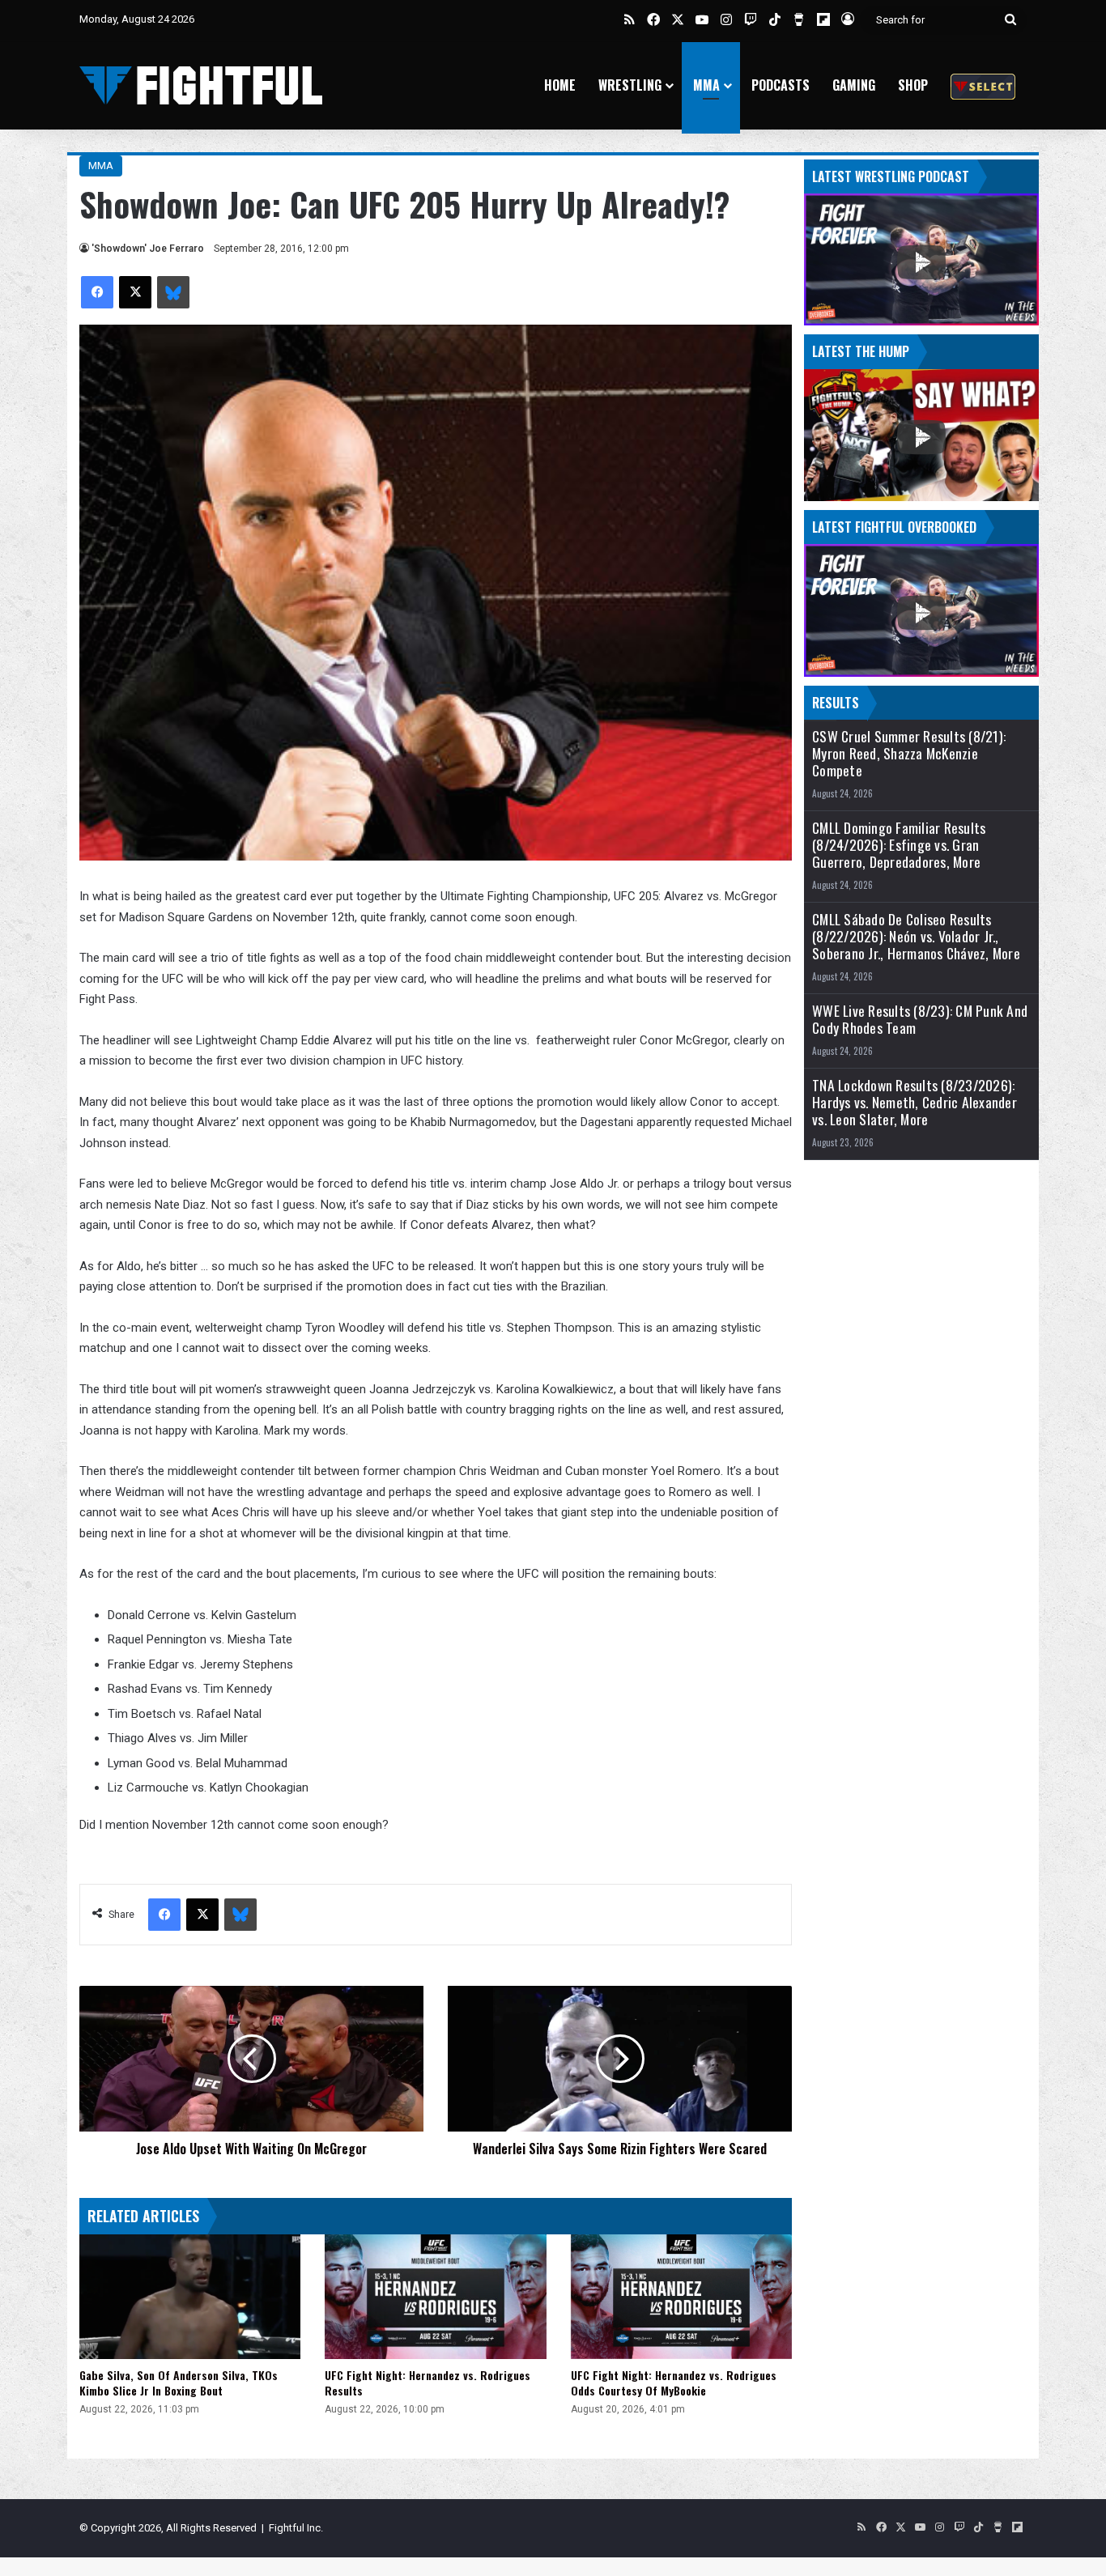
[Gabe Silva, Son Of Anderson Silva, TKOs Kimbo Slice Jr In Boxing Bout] (190, 2297)
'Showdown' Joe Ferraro (148, 249)
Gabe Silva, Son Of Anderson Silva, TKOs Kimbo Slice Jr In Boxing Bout (179, 2383)
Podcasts (781, 85)
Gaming (854, 85)
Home (560, 85)
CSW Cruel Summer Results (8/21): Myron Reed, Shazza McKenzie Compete (909, 753)
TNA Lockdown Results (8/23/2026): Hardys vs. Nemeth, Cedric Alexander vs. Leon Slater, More (915, 1102)
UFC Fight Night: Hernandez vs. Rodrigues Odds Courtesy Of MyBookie (674, 2383)
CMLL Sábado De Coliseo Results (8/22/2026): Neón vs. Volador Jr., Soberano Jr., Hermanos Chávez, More (916, 936)
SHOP (913, 85)
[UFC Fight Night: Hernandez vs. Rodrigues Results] (435, 2297)
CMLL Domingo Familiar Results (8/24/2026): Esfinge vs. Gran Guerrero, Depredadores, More (899, 845)
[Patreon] (983, 85)
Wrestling (630, 85)
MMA (706, 85)
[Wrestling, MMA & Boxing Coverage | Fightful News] (201, 85)
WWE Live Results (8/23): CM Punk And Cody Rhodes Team (920, 1019)
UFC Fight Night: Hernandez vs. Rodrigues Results (428, 2383)
